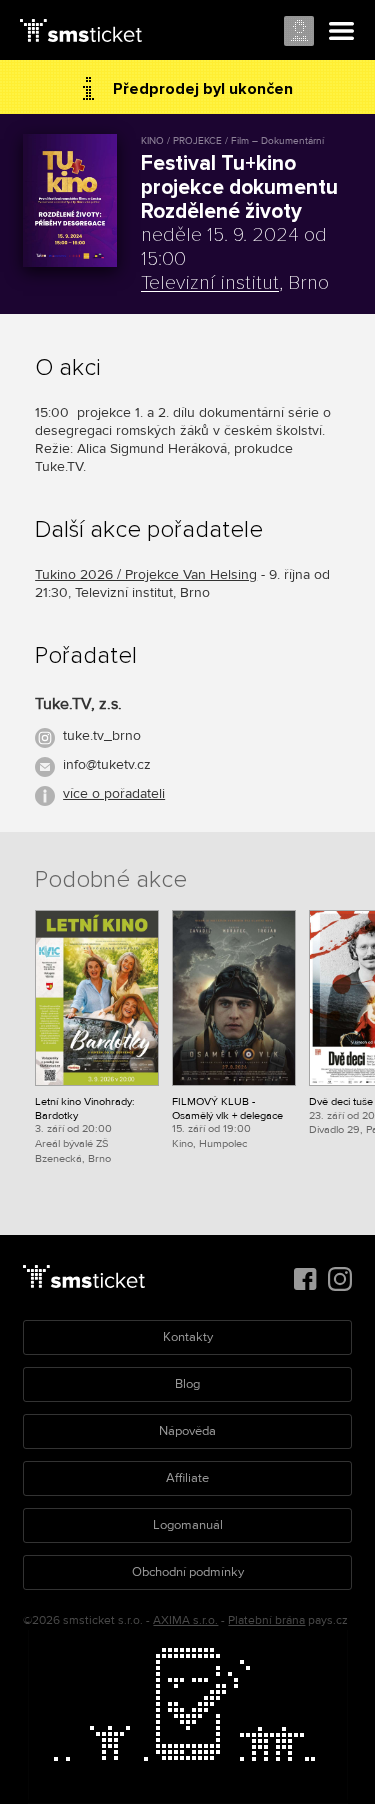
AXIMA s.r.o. (185, 1620)
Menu (342, 32)
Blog (187, 1384)
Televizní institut (210, 283)
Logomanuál (188, 1525)
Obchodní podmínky (188, 1572)
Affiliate (187, 1478)
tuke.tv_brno (102, 735)
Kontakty (188, 1337)
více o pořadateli (114, 793)
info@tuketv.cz (107, 764)
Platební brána (266, 1620)
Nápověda (187, 1431)
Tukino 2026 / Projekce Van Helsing (146, 574)
